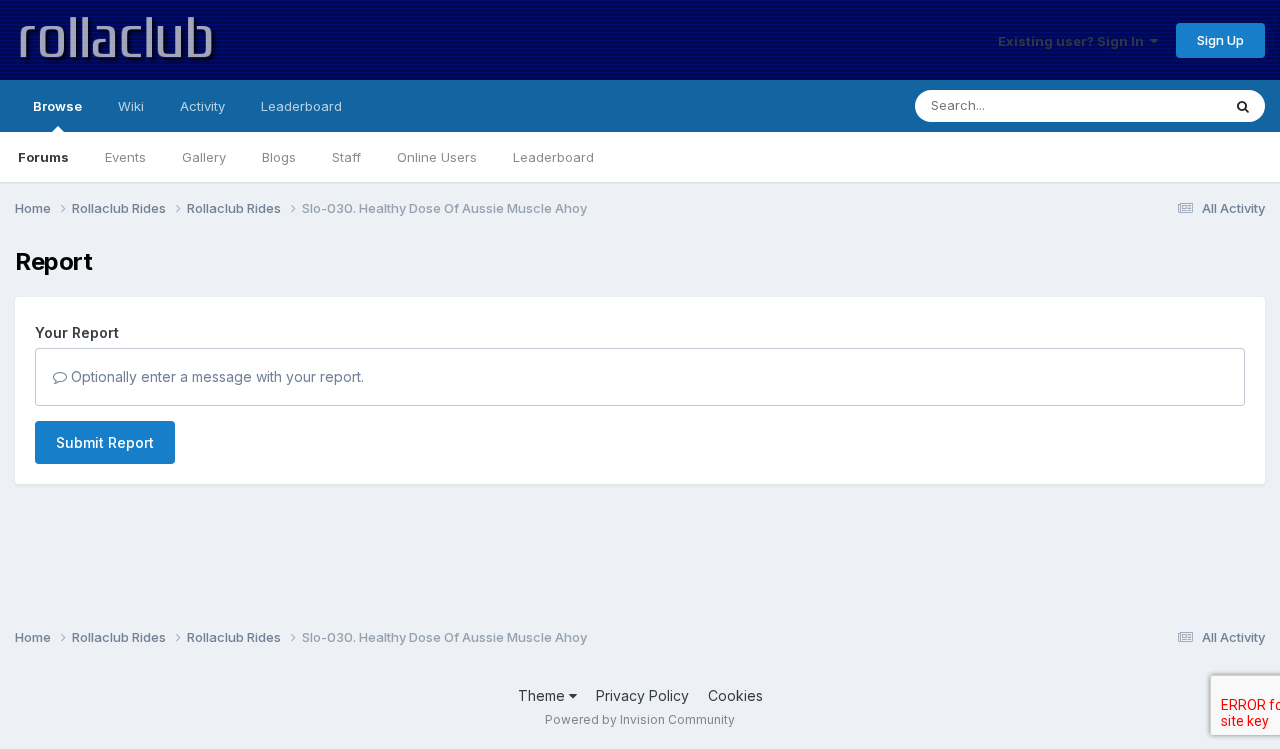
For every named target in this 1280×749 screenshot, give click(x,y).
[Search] (1243, 106)
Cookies (735, 695)
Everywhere (1159, 105)
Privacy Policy (642, 695)
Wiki (131, 106)
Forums (43, 157)
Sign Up (1220, 40)
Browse (57, 106)
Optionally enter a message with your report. (215, 376)
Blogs (279, 157)
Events (125, 157)
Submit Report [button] (105, 442)
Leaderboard (553, 157)
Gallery (204, 157)
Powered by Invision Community (640, 719)
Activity (202, 106)
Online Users (437, 157)
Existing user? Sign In (1074, 41)
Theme (543, 695)
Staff (346, 157)
